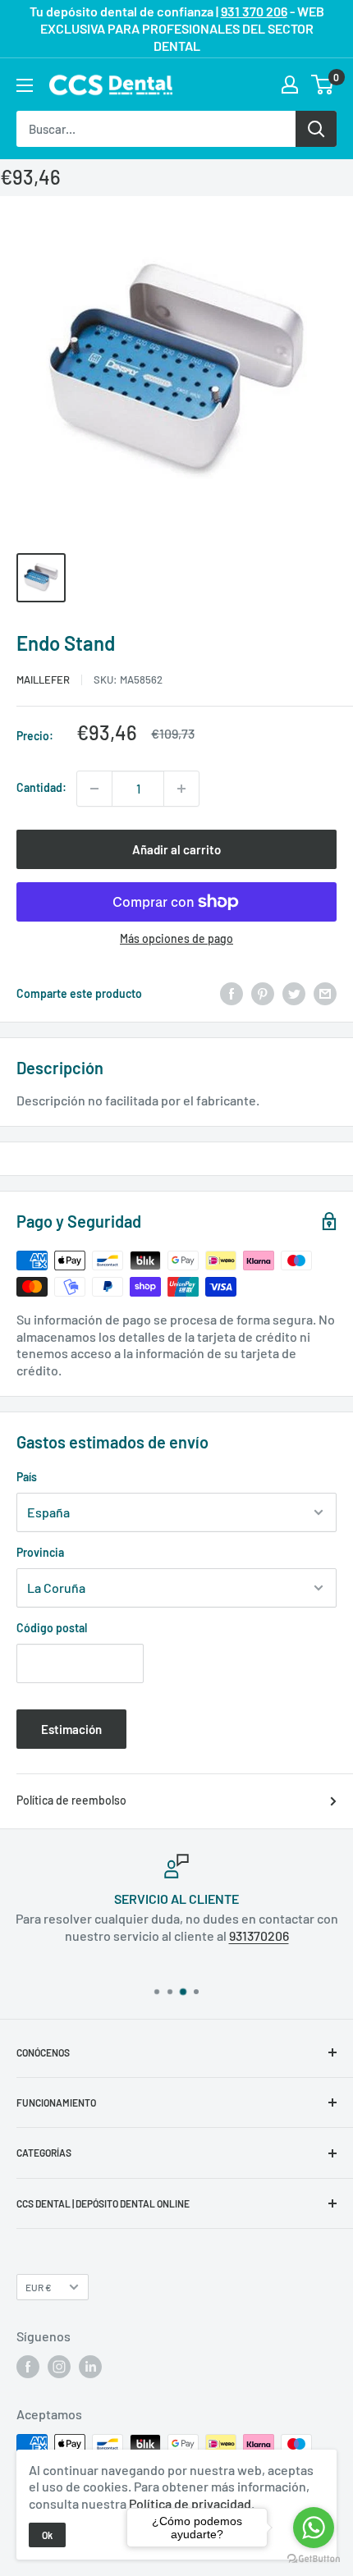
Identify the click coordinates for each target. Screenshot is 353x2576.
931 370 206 (254, 11)
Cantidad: (41, 787)
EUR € (39, 2287)
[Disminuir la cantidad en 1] (94, 789)
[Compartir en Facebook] (232, 994)
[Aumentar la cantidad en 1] (181, 789)
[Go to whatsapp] (314, 2528)
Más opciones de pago (176, 938)
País (27, 1477)
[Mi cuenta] (290, 85)
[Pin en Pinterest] (263, 994)
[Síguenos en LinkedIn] (90, 2367)
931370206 (259, 1935)
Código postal (52, 1628)
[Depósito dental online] (111, 85)
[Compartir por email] (325, 994)
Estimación (71, 1729)
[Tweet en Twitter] (294, 994)
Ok (47, 2535)
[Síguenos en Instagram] (59, 2367)
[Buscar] (316, 129)
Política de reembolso (71, 1800)
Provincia (40, 1552)
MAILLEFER (43, 679)
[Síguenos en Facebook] (28, 2367)
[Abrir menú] (25, 85)
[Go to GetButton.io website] (314, 2559)
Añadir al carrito (176, 849)
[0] (323, 85)
